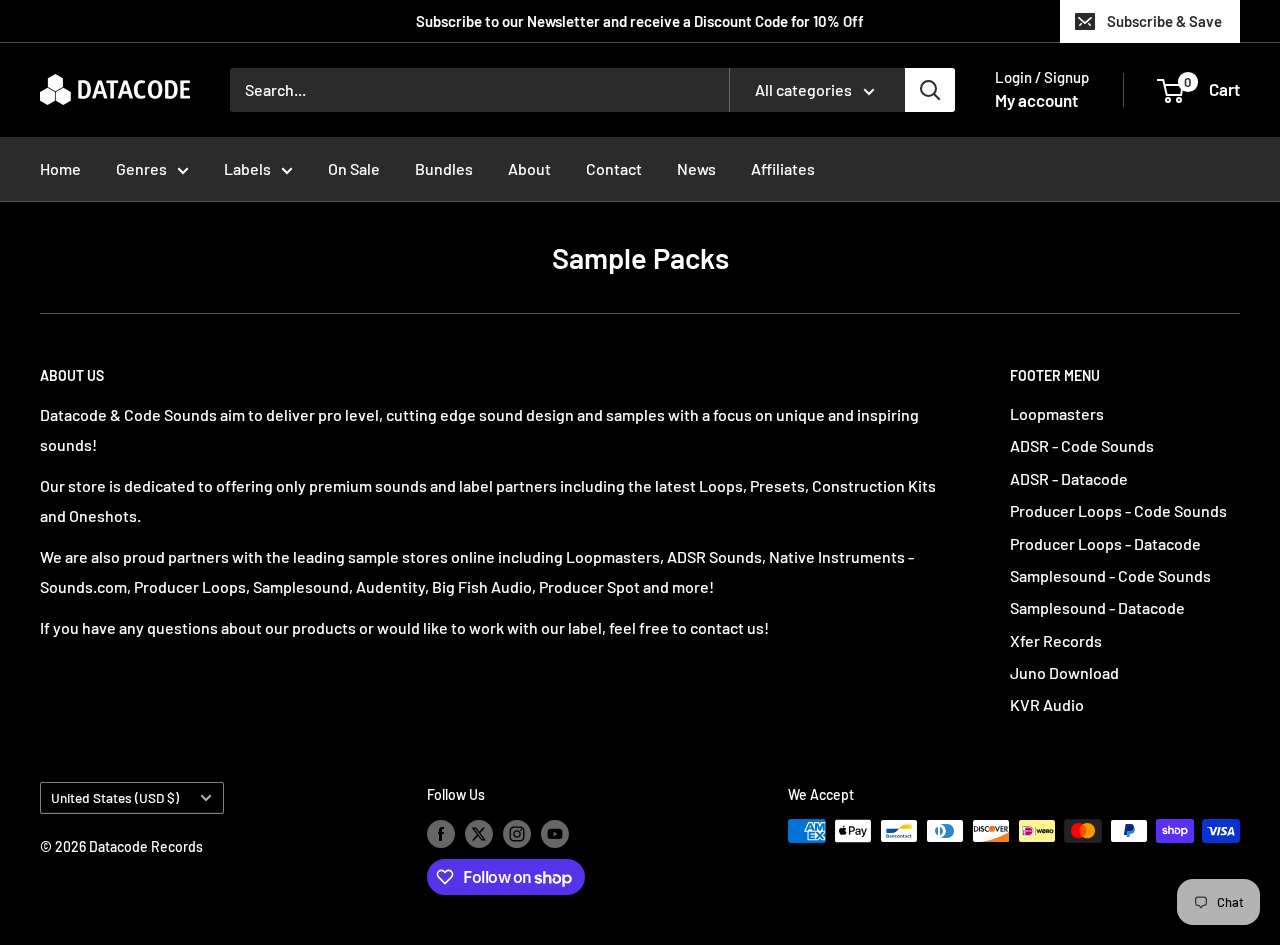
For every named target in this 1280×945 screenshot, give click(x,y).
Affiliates (783, 168)
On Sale (354, 168)
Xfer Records (1056, 640)
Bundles (444, 168)
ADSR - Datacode (1069, 478)
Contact (614, 168)
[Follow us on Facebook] (441, 833)
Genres (141, 168)
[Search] (930, 90)
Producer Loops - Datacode (1105, 543)
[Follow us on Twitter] (479, 833)
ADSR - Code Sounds (1082, 445)
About (529, 168)
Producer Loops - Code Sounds (1118, 510)
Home (60, 168)
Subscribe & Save (1164, 21)
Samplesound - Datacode (1097, 607)
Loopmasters (1057, 413)
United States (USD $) (115, 797)
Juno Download (1064, 672)
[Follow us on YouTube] (555, 833)
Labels (247, 168)
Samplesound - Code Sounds (1110, 575)
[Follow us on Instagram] (517, 833)
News (696, 168)
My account (1036, 100)
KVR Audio (1047, 704)
